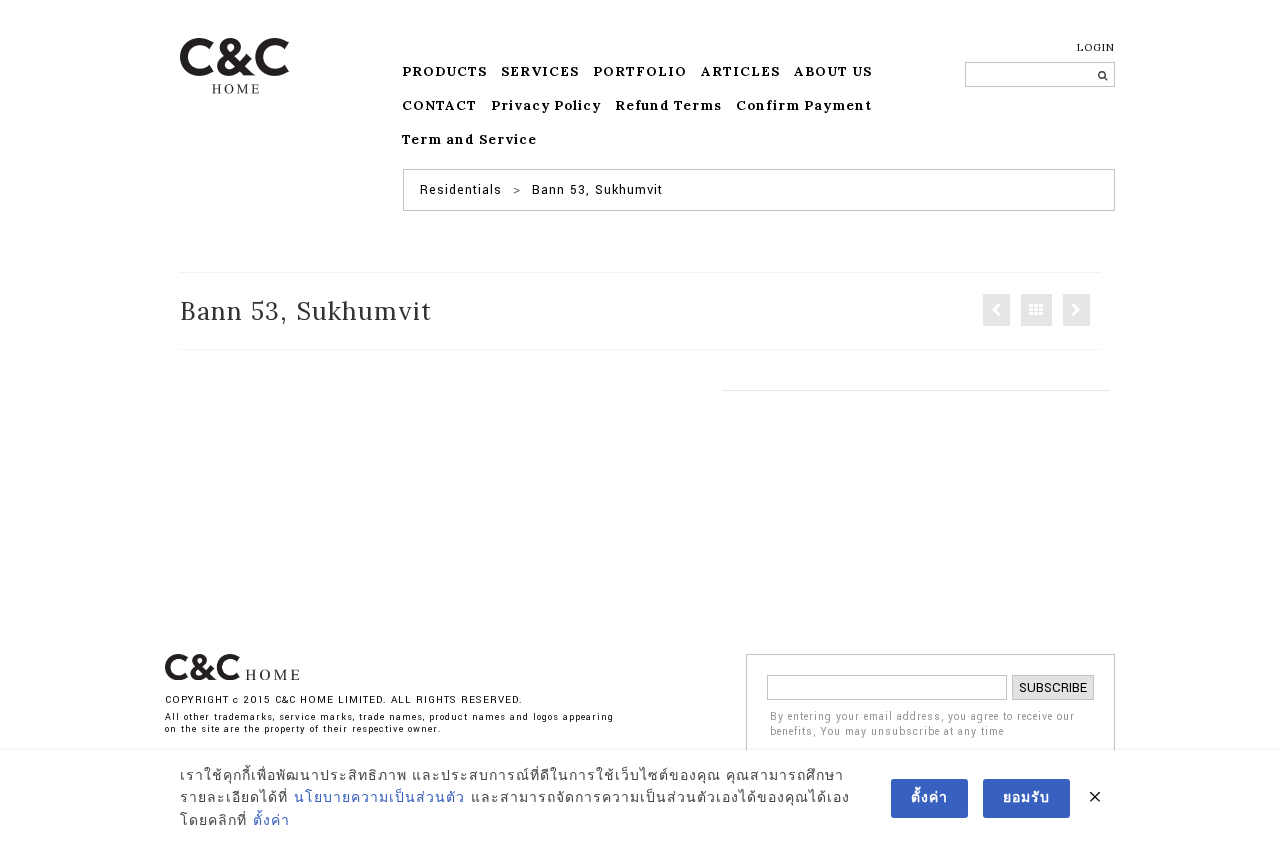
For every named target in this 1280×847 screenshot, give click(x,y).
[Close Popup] (1095, 798)
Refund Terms (668, 105)
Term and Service (469, 139)
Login (1096, 47)
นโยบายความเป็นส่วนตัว (379, 798)
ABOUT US (833, 71)
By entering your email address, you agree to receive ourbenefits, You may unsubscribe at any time (922, 724)
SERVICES (540, 71)
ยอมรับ (1026, 798)
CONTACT (439, 105)
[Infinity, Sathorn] (1076, 310)
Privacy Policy (546, 105)
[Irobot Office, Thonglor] (996, 310)
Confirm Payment (804, 105)
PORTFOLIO (640, 71)
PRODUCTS (444, 71)
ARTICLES (740, 71)
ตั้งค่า (271, 821)
